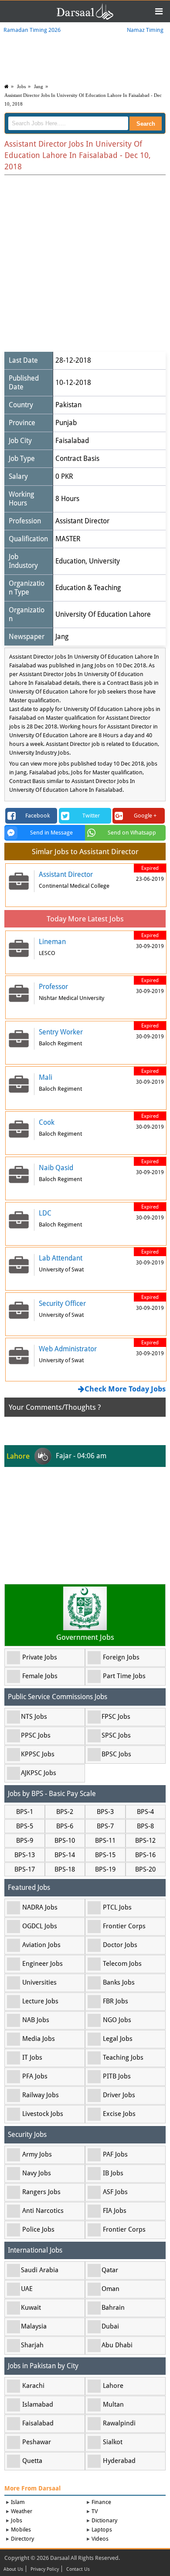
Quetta (32, 2461)
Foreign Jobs (121, 1657)
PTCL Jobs (117, 1907)
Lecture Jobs (40, 2001)
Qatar (110, 2270)
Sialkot (113, 2442)
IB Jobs (113, 2173)
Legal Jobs (118, 2039)
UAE (27, 2289)
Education (70, 561)
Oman (110, 2289)
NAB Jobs (36, 2020)
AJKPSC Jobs (39, 1773)
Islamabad (38, 2404)
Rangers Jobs (41, 2192)
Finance (101, 2502)
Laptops (102, 2530)
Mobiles (21, 2530)
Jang (39, 86)
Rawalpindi (119, 2423)
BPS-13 (25, 1855)
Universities (39, 1982)
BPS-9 (25, 1841)
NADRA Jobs (40, 1907)
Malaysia (34, 2326)
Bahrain (113, 2308)
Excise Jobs (119, 2114)
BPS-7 (105, 1826)
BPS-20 (145, 1869)
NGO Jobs (117, 2020)
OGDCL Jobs (40, 1926)
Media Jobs (39, 2039)
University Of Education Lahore (103, 614)
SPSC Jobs (116, 1735)
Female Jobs (40, 1676)
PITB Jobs (117, 2076)
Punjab (66, 423)
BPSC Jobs (116, 1754)
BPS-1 (25, 1812)
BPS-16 (145, 1855)
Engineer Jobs (42, 1964)
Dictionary (104, 2520)
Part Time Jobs (124, 1676)
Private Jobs (40, 1657)
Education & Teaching (88, 588)
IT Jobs (32, 2057)
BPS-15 (105, 1855)
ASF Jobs (115, 2192)
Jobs (21, 86)
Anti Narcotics (43, 2211)
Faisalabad (72, 441)
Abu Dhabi (117, 2345)
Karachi (33, 2386)
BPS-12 (145, 1841)
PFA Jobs (35, 2076)
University (104, 561)
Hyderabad (119, 2461)
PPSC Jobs (36, 1735)
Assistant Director (82, 521)
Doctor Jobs (120, 1945)
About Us (13, 2569)
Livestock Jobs (43, 2114)
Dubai (110, 2326)
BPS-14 (65, 1855)
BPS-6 (65, 1826)
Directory (22, 2539)
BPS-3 (105, 1812)
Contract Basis (77, 459)
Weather (22, 2511)
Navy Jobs (37, 2173)
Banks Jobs (119, 1982)
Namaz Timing (145, 30)
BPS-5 (25, 1826)
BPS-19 (105, 1869)
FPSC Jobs (116, 1717)
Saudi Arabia (40, 2270)
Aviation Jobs (41, 1945)
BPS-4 (145, 1812)
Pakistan (68, 405)
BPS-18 (65, 1869)
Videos (100, 2539)
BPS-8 (145, 1826)
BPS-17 (25, 1869)
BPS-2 (65, 1812)
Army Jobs (37, 2154)
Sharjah (32, 2345)
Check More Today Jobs (125, 1389)
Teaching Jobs (123, 2057)
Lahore (113, 2386)
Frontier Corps (124, 1926)
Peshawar (37, 2442)
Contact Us (78, 2569)
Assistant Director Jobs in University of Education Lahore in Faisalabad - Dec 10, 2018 (83, 100)
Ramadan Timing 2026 (32, 30)
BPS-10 (65, 1841)
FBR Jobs (116, 2001)
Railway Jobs (41, 2095)
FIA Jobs (115, 2211)
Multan (113, 2404)
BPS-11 (105, 1841)
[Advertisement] (85, 264)
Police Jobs (38, 2229)
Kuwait (31, 2308)
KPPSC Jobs (38, 1754)
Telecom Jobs (122, 1964)
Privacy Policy (45, 2569)
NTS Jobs (34, 1717)
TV (95, 2511)
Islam (18, 2502)
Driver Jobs (119, 2095)
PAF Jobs (115, 2154)
